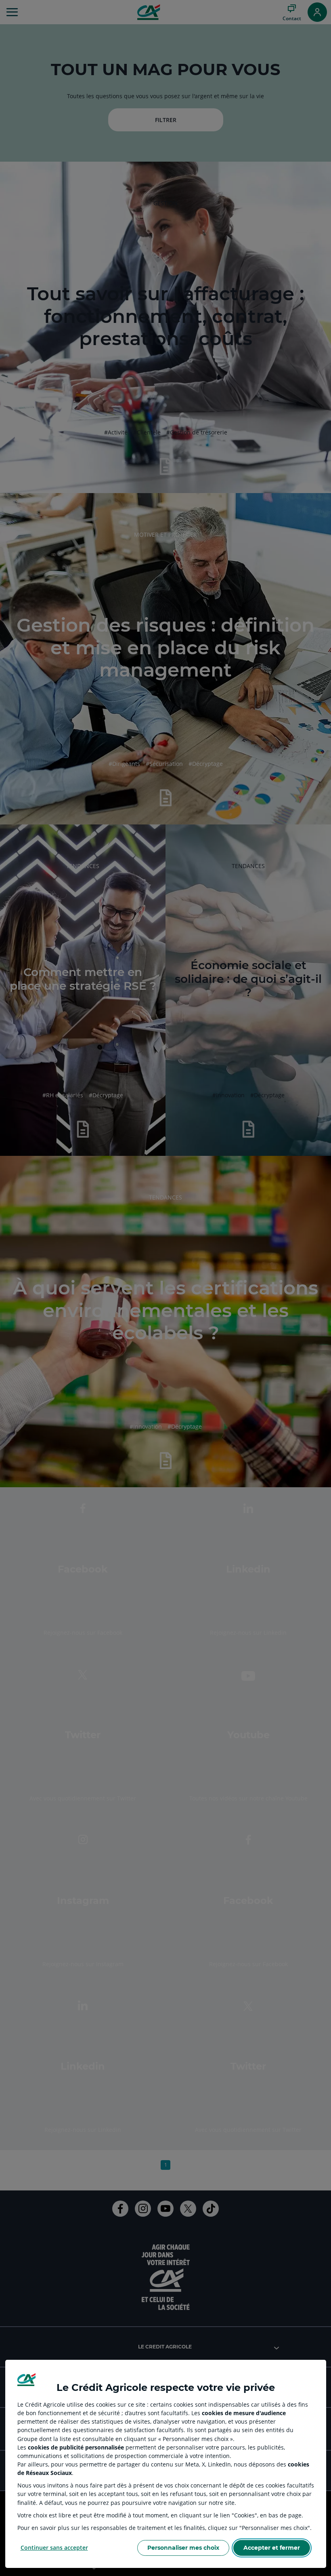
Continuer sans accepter (54, 2548)
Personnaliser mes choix (183, 2548)
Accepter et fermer (272, 2548)
